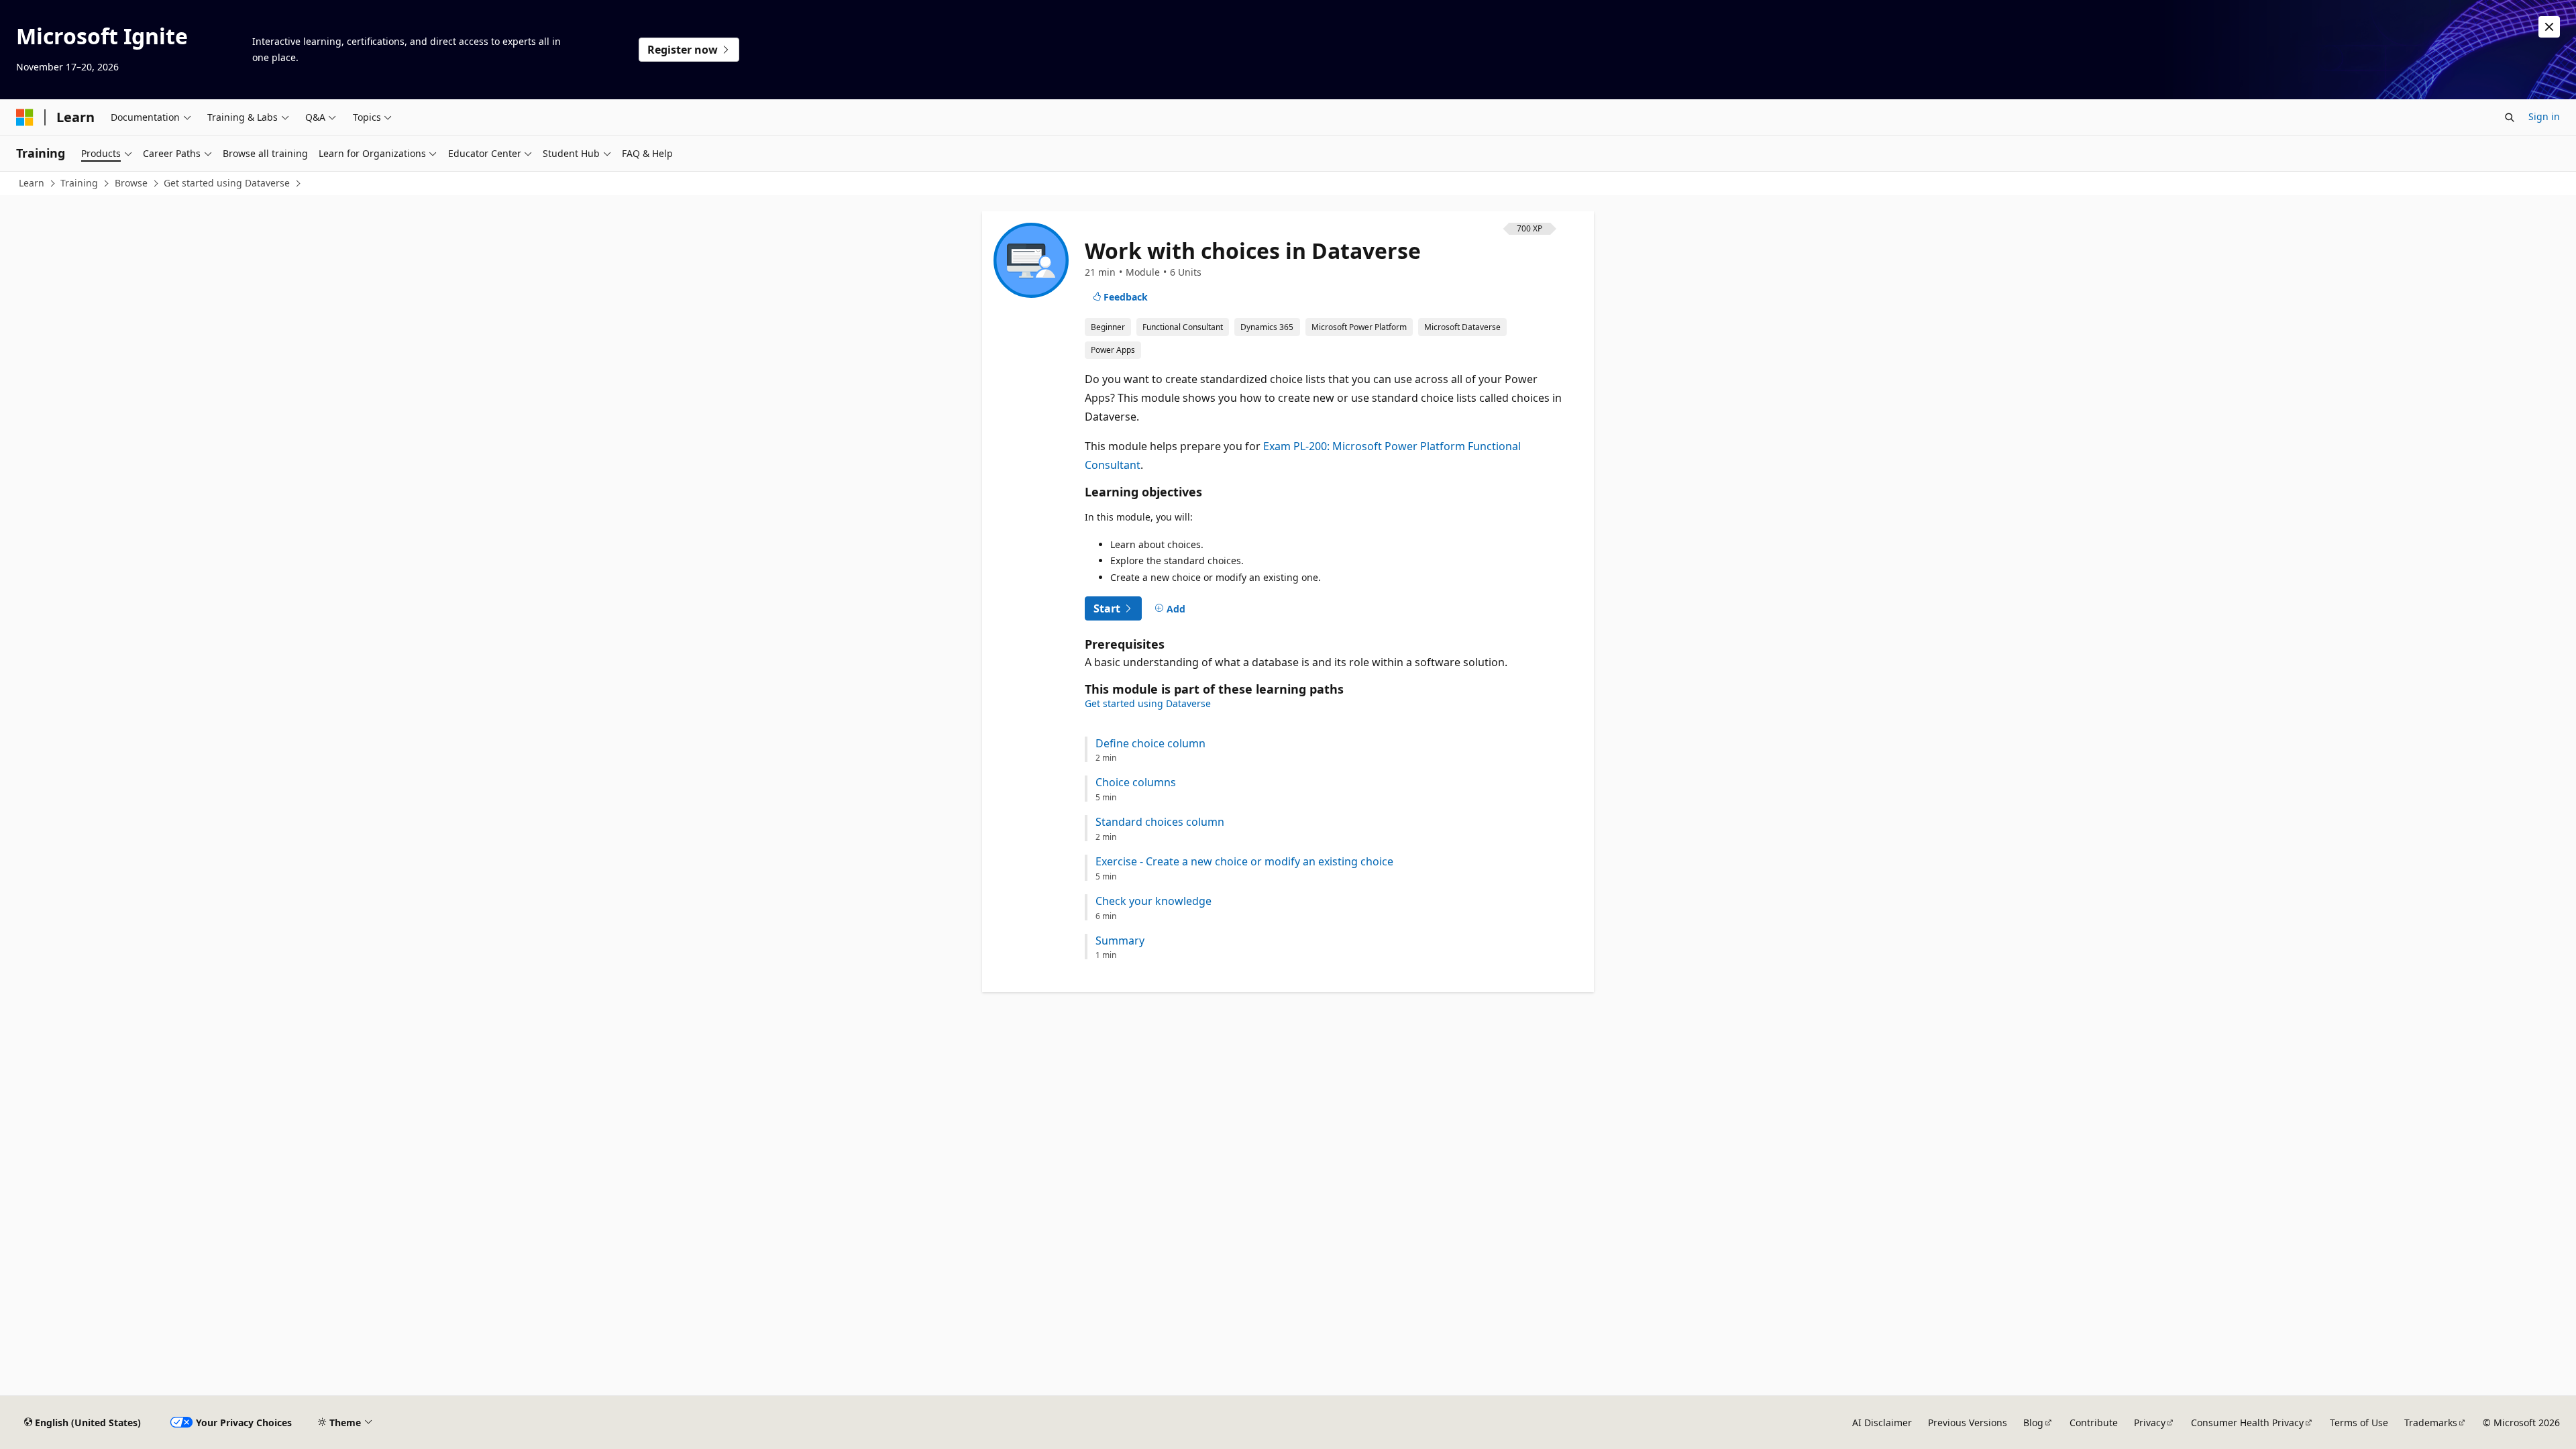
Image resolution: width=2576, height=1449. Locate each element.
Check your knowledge (1153, 901)
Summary (1120, 941)
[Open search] (2510, 117)
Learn (32, 183)
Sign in (2544, 116)
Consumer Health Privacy (2247, 1423)
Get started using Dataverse (227, 183)
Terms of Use (2359, 1423)
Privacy (2150, 1423)
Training (79, 183)
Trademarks (2431, 1423)
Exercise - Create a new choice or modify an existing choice (1244, 862)
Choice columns (1136, 783)
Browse (131, 183)
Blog (2033, 1423)
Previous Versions (1968, 1423)
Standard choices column (1160, 822)
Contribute (2094, 1423)
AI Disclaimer (1882, 1423)
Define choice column (1150, 744)
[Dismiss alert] (2549, 27)
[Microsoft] (25, 117)
